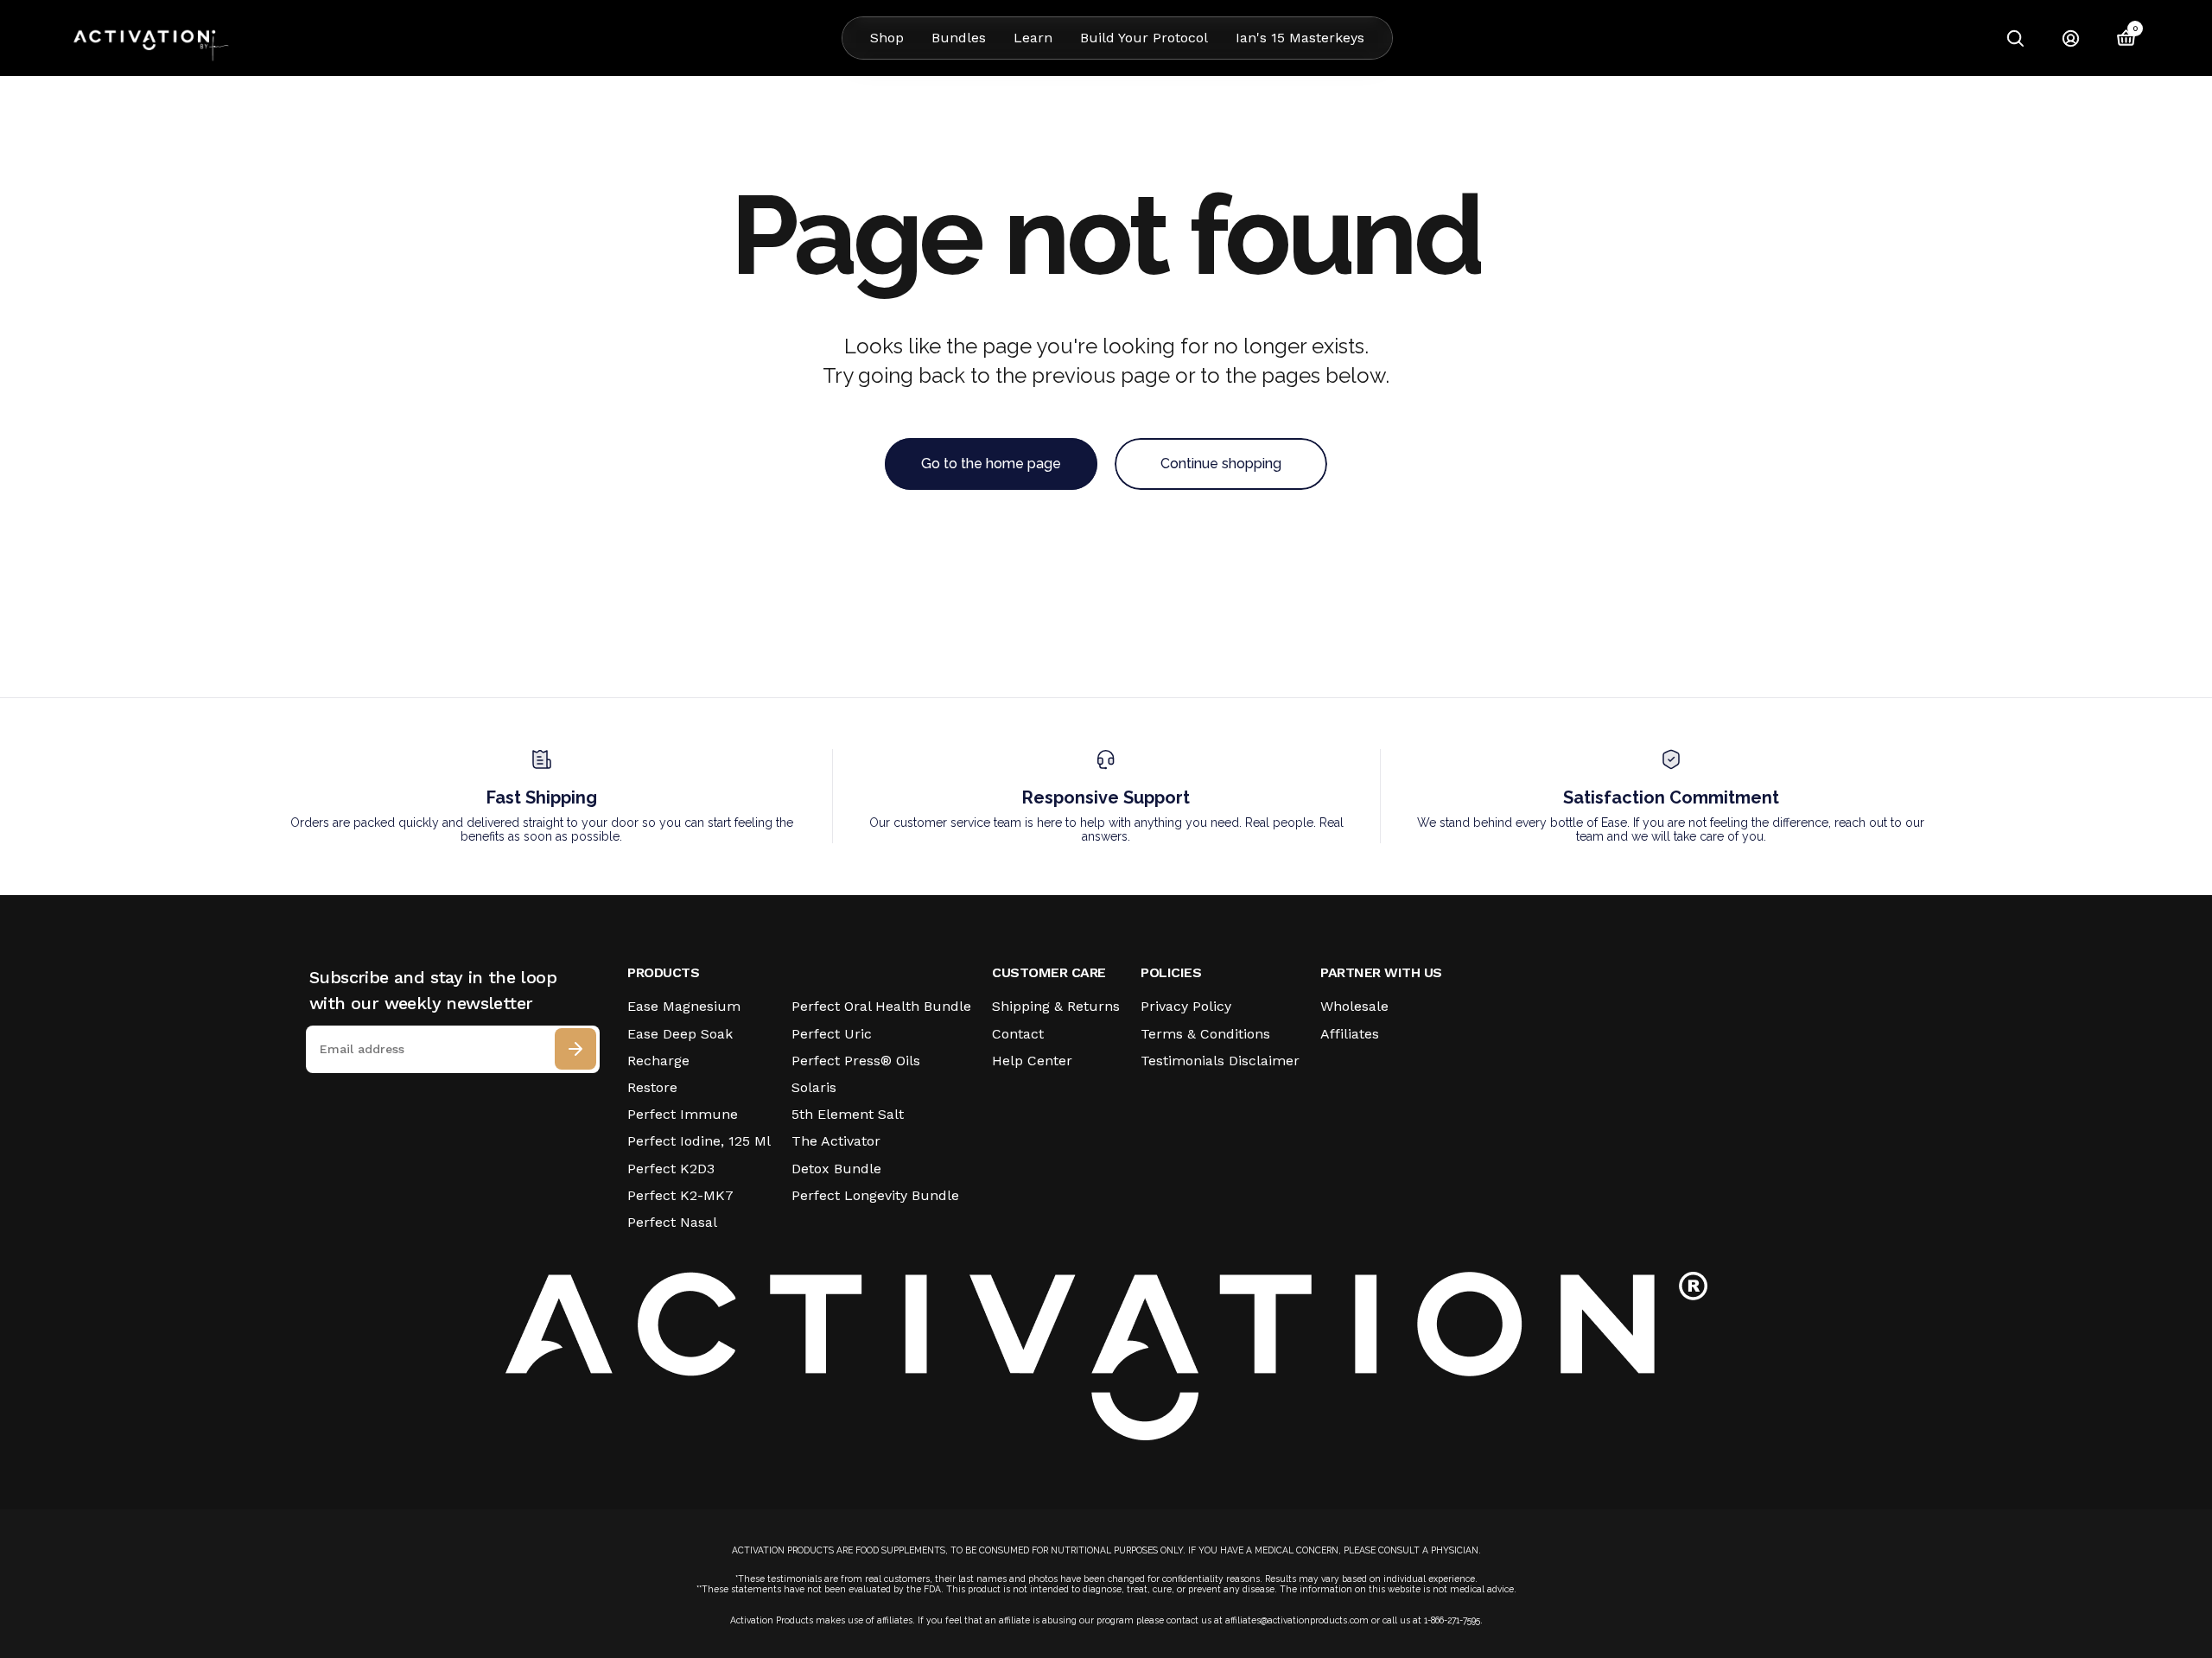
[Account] (2070, 38)
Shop (887, 38)
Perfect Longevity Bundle (875, 1195)
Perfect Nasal (672, 1222)
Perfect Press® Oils (856, 1061)
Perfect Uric (832, 1034)
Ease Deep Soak (680, 1034)
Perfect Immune (683, 1114)
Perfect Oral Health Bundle (881, 1006)
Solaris (814, 1087)
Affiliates (1350, 1034)
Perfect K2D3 (671, 1169)
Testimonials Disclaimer (1220, 1061)
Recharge (658, 1061)
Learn (1033, 38)
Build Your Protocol (1144, 38)
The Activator (836, 1141)
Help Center (1032, 1061)
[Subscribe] (575, 1049)
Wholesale (1354, 1006)
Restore (652, 1087)
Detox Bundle (836, 1169)
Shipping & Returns (1056, 1006)
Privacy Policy (1186, 1006)
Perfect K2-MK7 (680, 1195)
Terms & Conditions (1205, 1034)
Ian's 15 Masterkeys (1300, 38)
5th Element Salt (848, 1114)
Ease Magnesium (684, 1006)
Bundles (959, 38)
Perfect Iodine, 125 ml (699, 1141)
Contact (1018, 1034)
